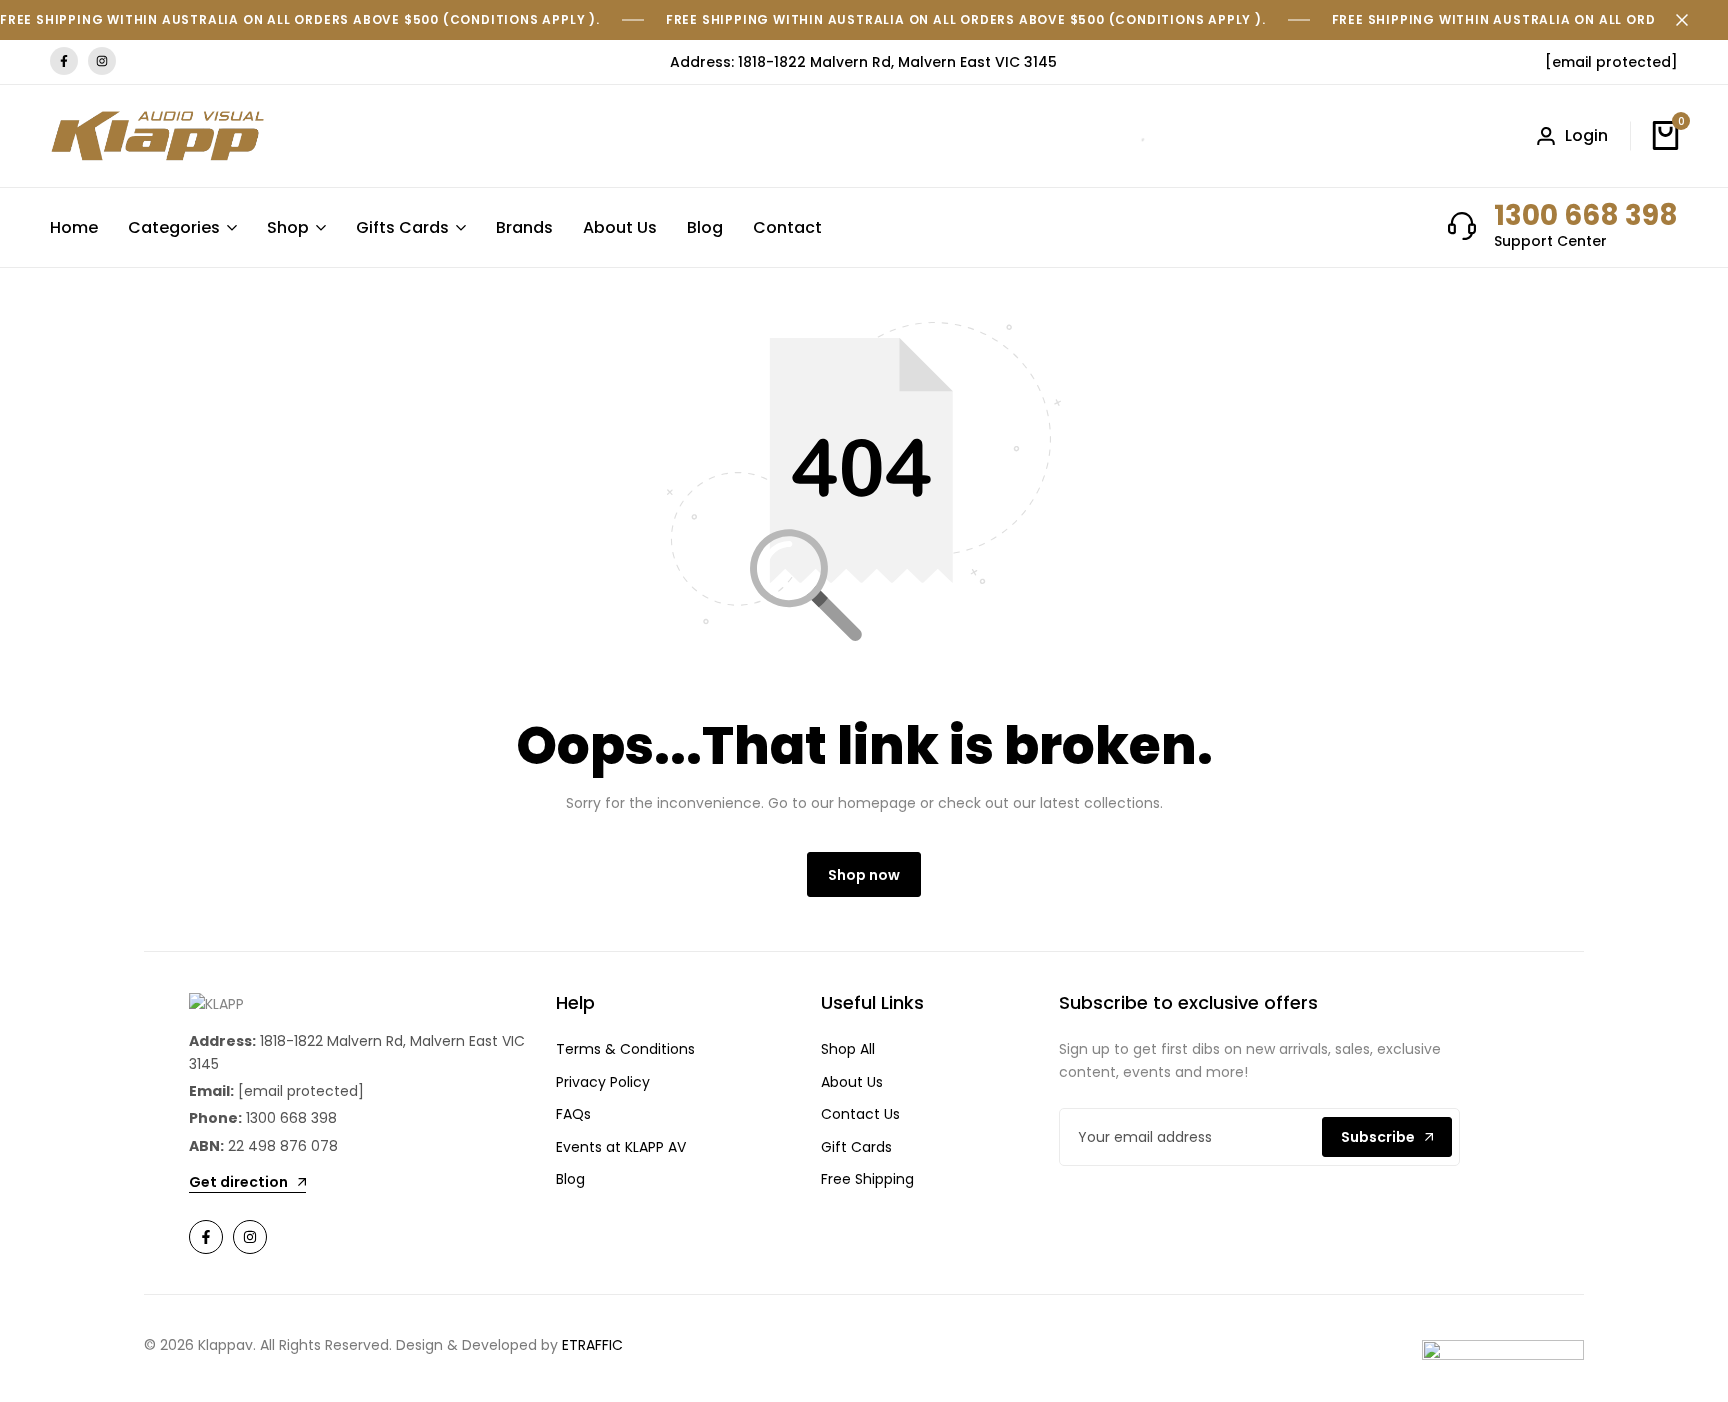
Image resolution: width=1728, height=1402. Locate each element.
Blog (705, 227)
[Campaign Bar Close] (1692, 20)
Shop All (848, 1049)
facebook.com (64, 61)
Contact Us (860, 1114)
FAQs (573, 1114)
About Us (620, 227)
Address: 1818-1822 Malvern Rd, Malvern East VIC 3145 (863, 62)
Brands (524, 227)
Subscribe (1378, 1137)
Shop (288, 227)
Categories (174, 227)
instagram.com (102, 61)
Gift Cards (856, 1147)
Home (74, 227)
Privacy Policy (603, 1082)
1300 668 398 (1586, 215)
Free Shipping (867, 1179)
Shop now (864, 875)
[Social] (206, 1237)
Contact (787, 227)
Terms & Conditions (625, 1049)
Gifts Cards (402, 227)
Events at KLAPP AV (621, 1147)
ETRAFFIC (592, 1345)
